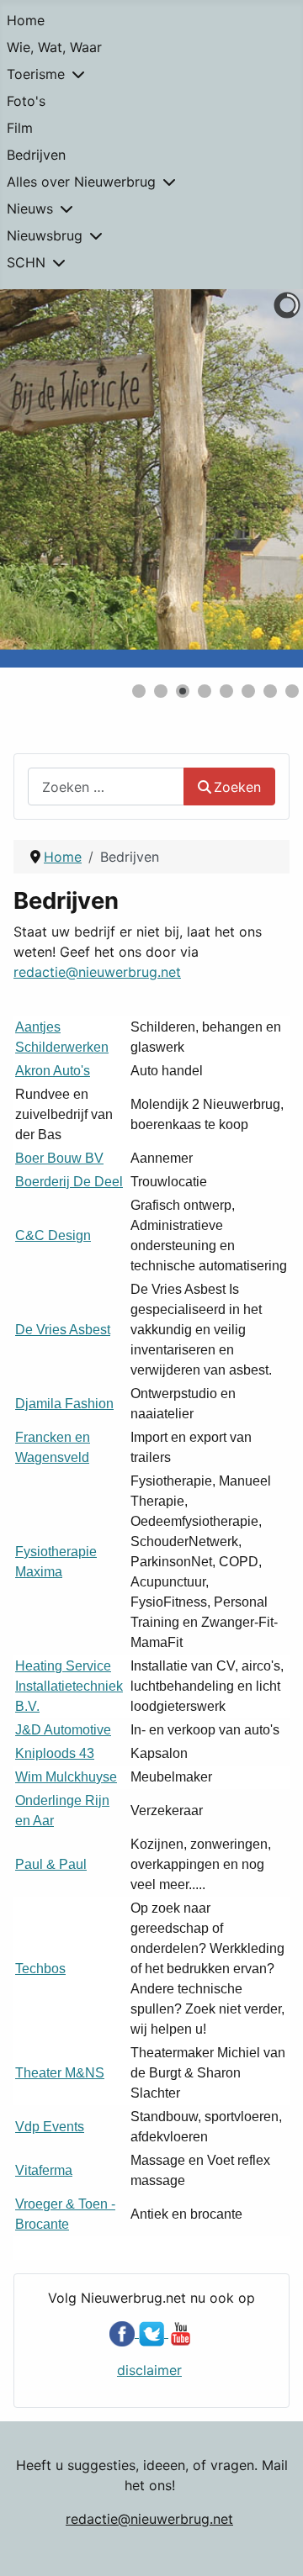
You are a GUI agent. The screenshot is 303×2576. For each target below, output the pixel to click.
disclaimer (149, 2370)
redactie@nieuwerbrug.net (97, 972)
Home (26, 20)
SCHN (26, 262)
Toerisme (36, 74)
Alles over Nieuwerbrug (81, 182)
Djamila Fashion (64, 1404)
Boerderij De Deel (69, 1182)
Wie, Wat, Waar (54, 47)
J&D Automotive (63, 1730)
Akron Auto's (53, 1071)
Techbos (40, 1969)
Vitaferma (44, 2170)
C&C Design (53, 1235)
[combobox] (106, 787)
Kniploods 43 (55, 1753)
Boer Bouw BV (59, 1158)
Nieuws (30, 209)
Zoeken (237, 787)
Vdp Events (50, 2127)
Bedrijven (36, 155)
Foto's (26, 101)
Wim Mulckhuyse (66, 1777)
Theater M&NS (60, 2073)
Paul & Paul (51, 1864)
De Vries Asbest (63, 1330)
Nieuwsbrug (45, 235)
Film (20, 128)
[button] (252, 478)
